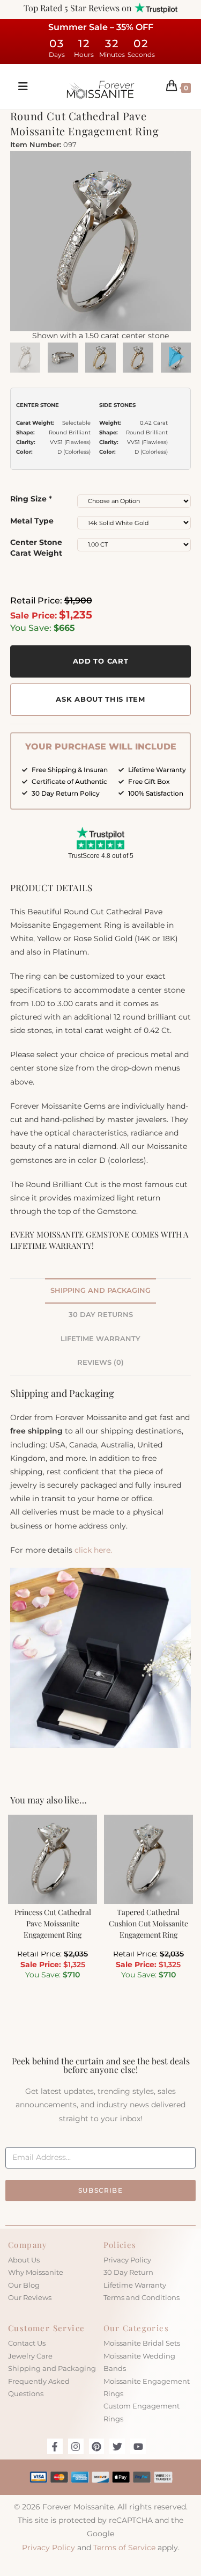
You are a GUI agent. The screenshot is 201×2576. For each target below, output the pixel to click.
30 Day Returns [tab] (101, 1315)
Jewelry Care (30, 2356)
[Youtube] (138, 2446)
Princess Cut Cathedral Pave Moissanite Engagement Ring (53, 1923)
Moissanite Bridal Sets (142, 2343)
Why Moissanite (36, 2272)
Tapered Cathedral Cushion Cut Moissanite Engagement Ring (148, 1923)
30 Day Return (128, 2272)
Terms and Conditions (142, 2297)
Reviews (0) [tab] (100, 1362)
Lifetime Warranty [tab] (100, 1339)
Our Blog (24, 2285)
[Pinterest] (97, 2446)
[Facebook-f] (55, 2446)
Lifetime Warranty (135, 2285)
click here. (93, 1550)
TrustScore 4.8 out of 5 (101, 856)
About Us (24, 2260)
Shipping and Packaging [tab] (100, 1290)
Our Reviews (30, 2297)
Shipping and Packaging (52, 2368)
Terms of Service (124, 2548)
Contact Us (27, 2343)
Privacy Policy (127, 2260)
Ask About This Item (100, 699)
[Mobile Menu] (19, 86)
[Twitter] (117, 2446)
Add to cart (101, 661)
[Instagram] (76, 2446)
